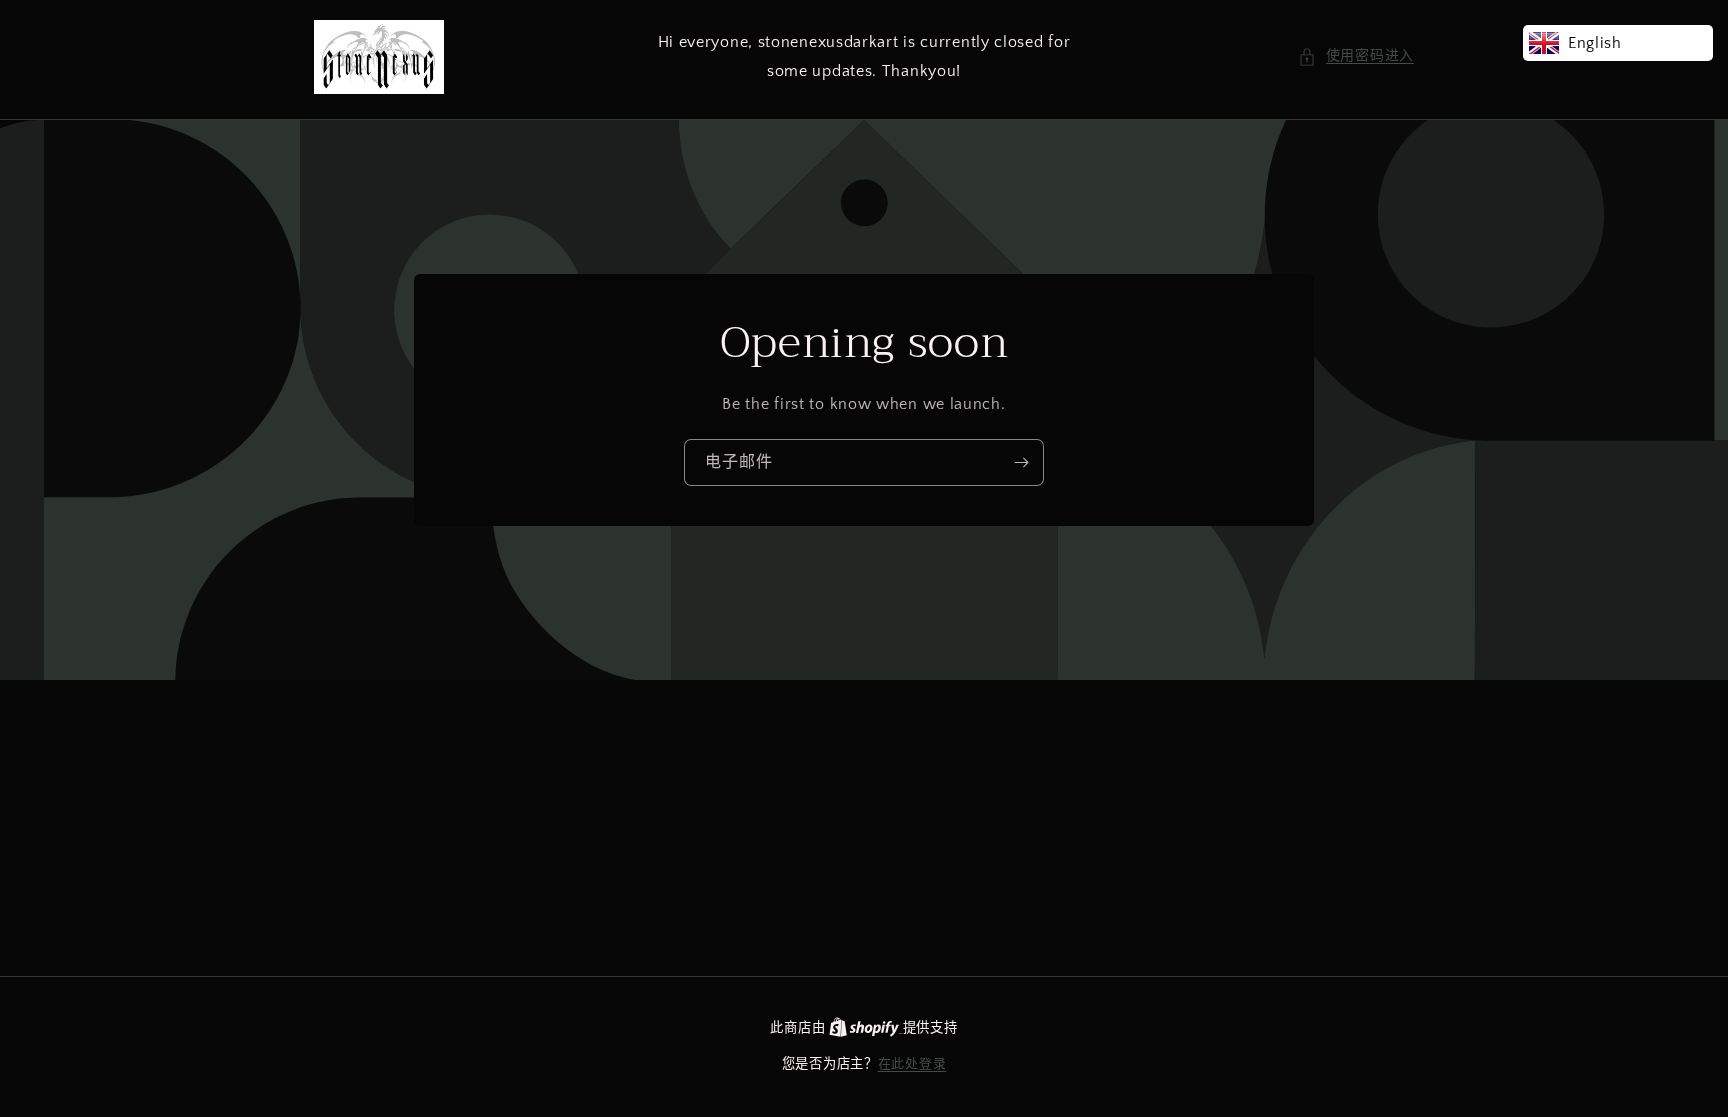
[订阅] (1021, 462)
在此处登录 (912, 1064)
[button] (1356, 56)
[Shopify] (866, 1028)
